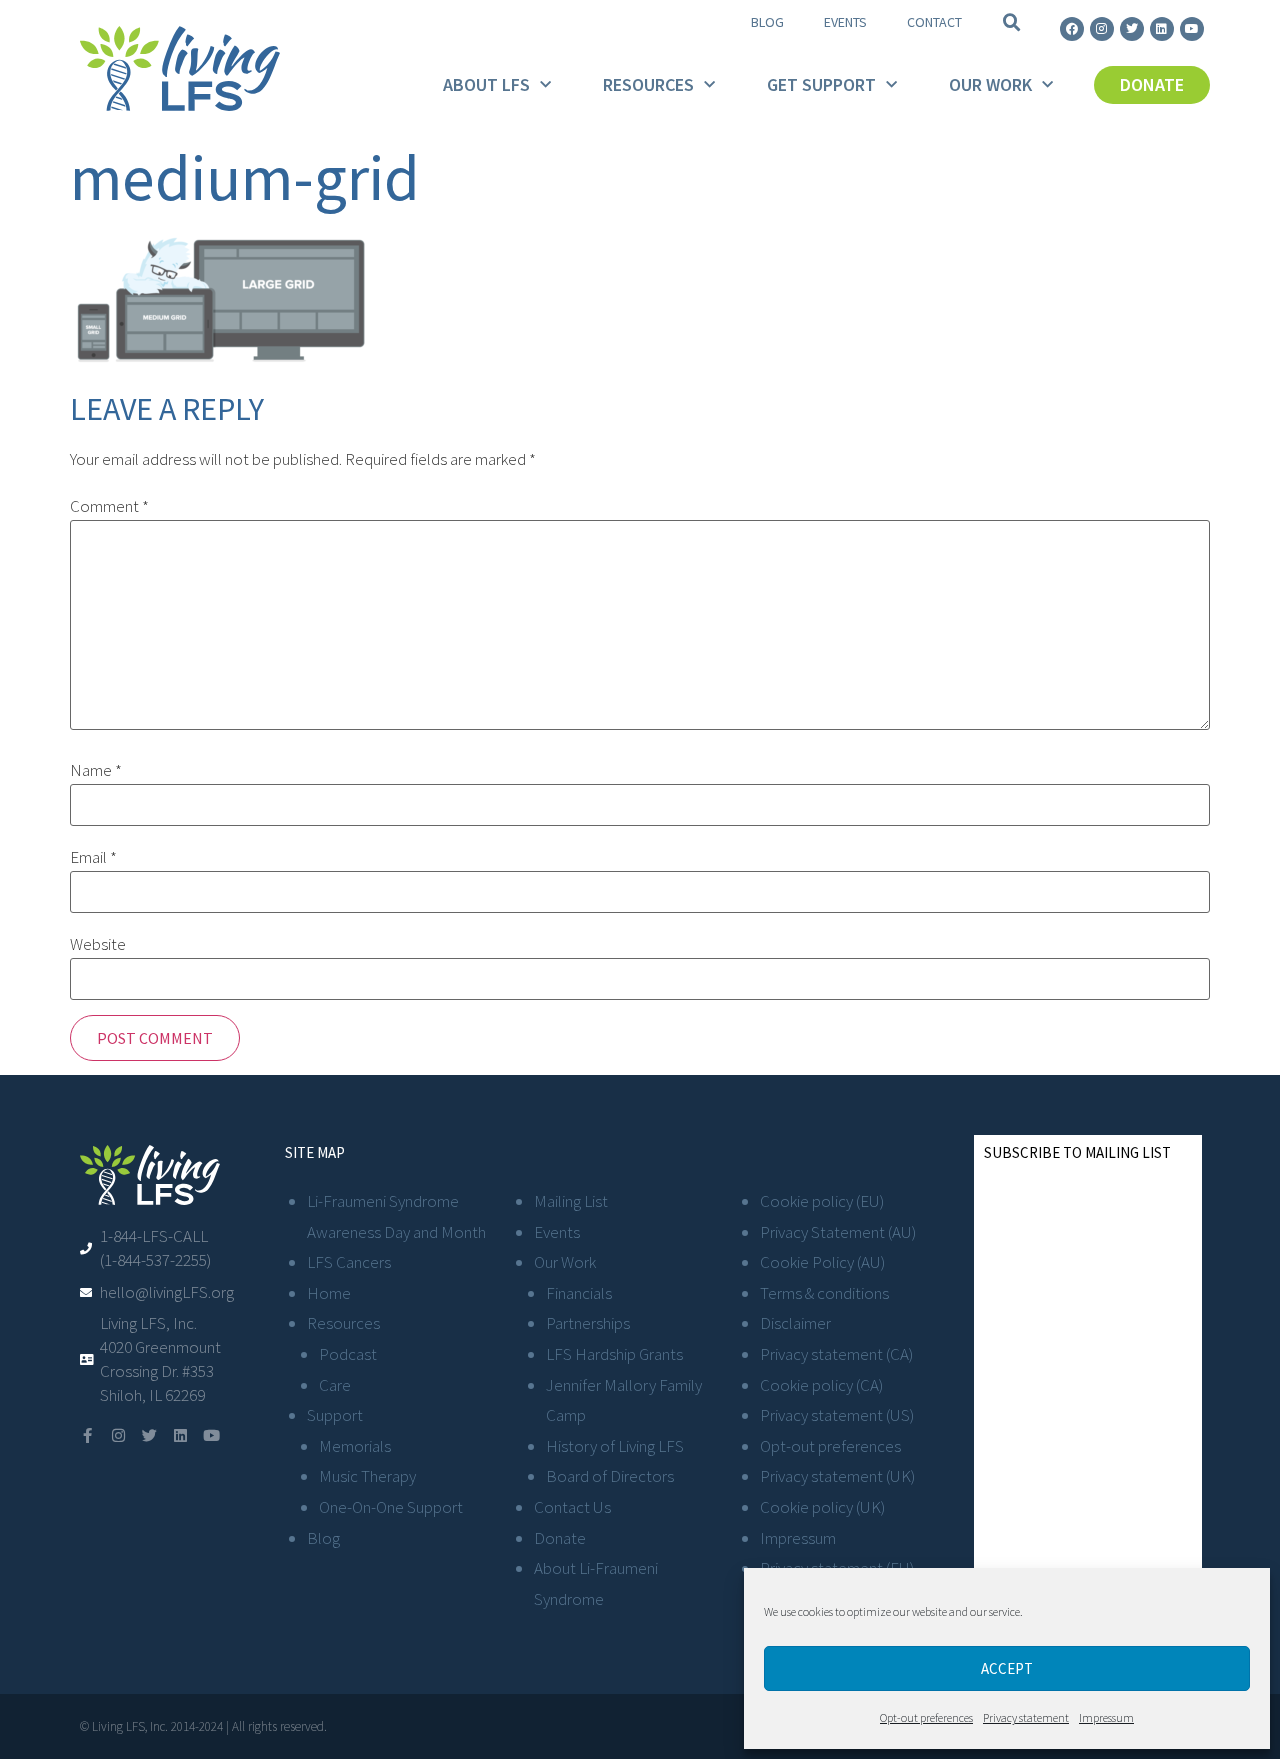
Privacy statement (1026, 1717)
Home (329, 1293)
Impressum (1106, 1717)
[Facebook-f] (87, 1435)
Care (335, 1385)
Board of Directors (610, 1476)
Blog (767, 22)
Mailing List (571, 1201)
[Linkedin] (1162, 29)
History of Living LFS (615, 1446)
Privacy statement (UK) (837, 1476)
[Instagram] (1102, 29)
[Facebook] (1072, 29)
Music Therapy (367, 1476)
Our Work (990, 84)
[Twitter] (1132, 29)
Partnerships (588, 1323)
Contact (934, 22)
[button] (1012, 23)
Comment (109, 506)
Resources (648, 84)
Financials (579, 1293)
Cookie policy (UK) (822, 1507)
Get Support (821, 84)
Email (93, 857)
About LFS (486, 84)
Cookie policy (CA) (821, 1385)
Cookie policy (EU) (822, 1201)
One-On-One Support (391, 1507)
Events (845, 22)
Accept (1007, 1668)
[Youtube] (1192, 29)
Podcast (348, 1354)
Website (98, 944)
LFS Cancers (349, 1262)
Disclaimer (795, 1323)
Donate (560, 1538)
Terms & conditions (824, 1293)
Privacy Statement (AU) (838, 1232)
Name (96, 770)
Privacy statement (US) (837, 1415)
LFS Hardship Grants (614, 1354)
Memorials (355, 1446)
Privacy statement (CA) (836, 1354)
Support (335, 1415)
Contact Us (572, 1507)
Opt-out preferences (926, 1717)
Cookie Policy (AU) (822, 1262)
